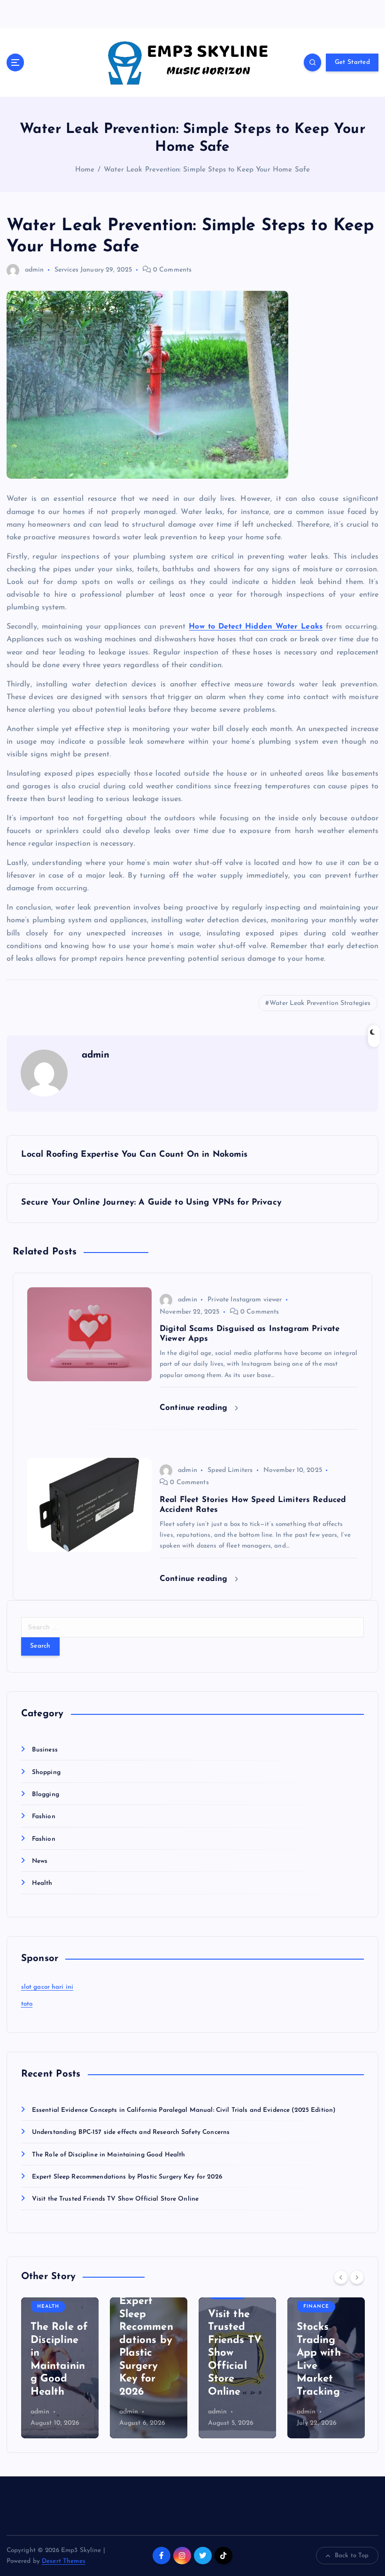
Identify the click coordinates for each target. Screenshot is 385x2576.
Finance (316, 2307)
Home (85, 170)
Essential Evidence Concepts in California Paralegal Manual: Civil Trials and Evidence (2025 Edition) (184, 2110)
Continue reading (195, 1408)
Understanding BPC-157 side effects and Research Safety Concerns (131, 2132)
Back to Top (352, 2556)
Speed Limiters (230, 1470)
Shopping (46, 1772)
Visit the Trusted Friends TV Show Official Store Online (115, 2199)
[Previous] (341, 2277)
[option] (60, 2368)
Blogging (46, 1794)
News (40, 1861)
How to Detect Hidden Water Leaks (256, 627)
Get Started (352, 62)
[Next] (357, 2277)
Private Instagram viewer (245, 1300)
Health (42, 1883)
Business (45, 1750)
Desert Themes (64, 2561)
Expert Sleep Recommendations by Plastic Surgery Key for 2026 (127, 2177)
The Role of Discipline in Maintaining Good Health (109, 2155)
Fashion (44, 1817)
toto (27, 2004)
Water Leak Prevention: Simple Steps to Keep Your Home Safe (207, 170)
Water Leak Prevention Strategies (320, 1003)
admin (35, 270)
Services (66, 270)
